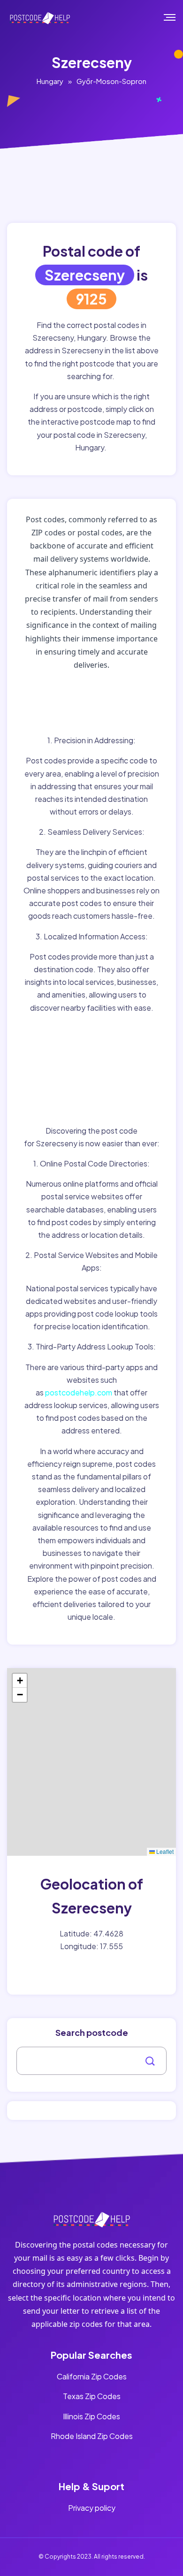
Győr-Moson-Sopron (111, 81)
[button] (20, 1681)
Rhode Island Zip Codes (92, 2436)
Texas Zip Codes (92, 2396)
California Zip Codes (92, 2376)
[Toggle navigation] (176, 17)
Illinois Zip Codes (91, 2416)
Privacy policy (92, 2508)
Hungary (50, 81)
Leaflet (164, 1851)
